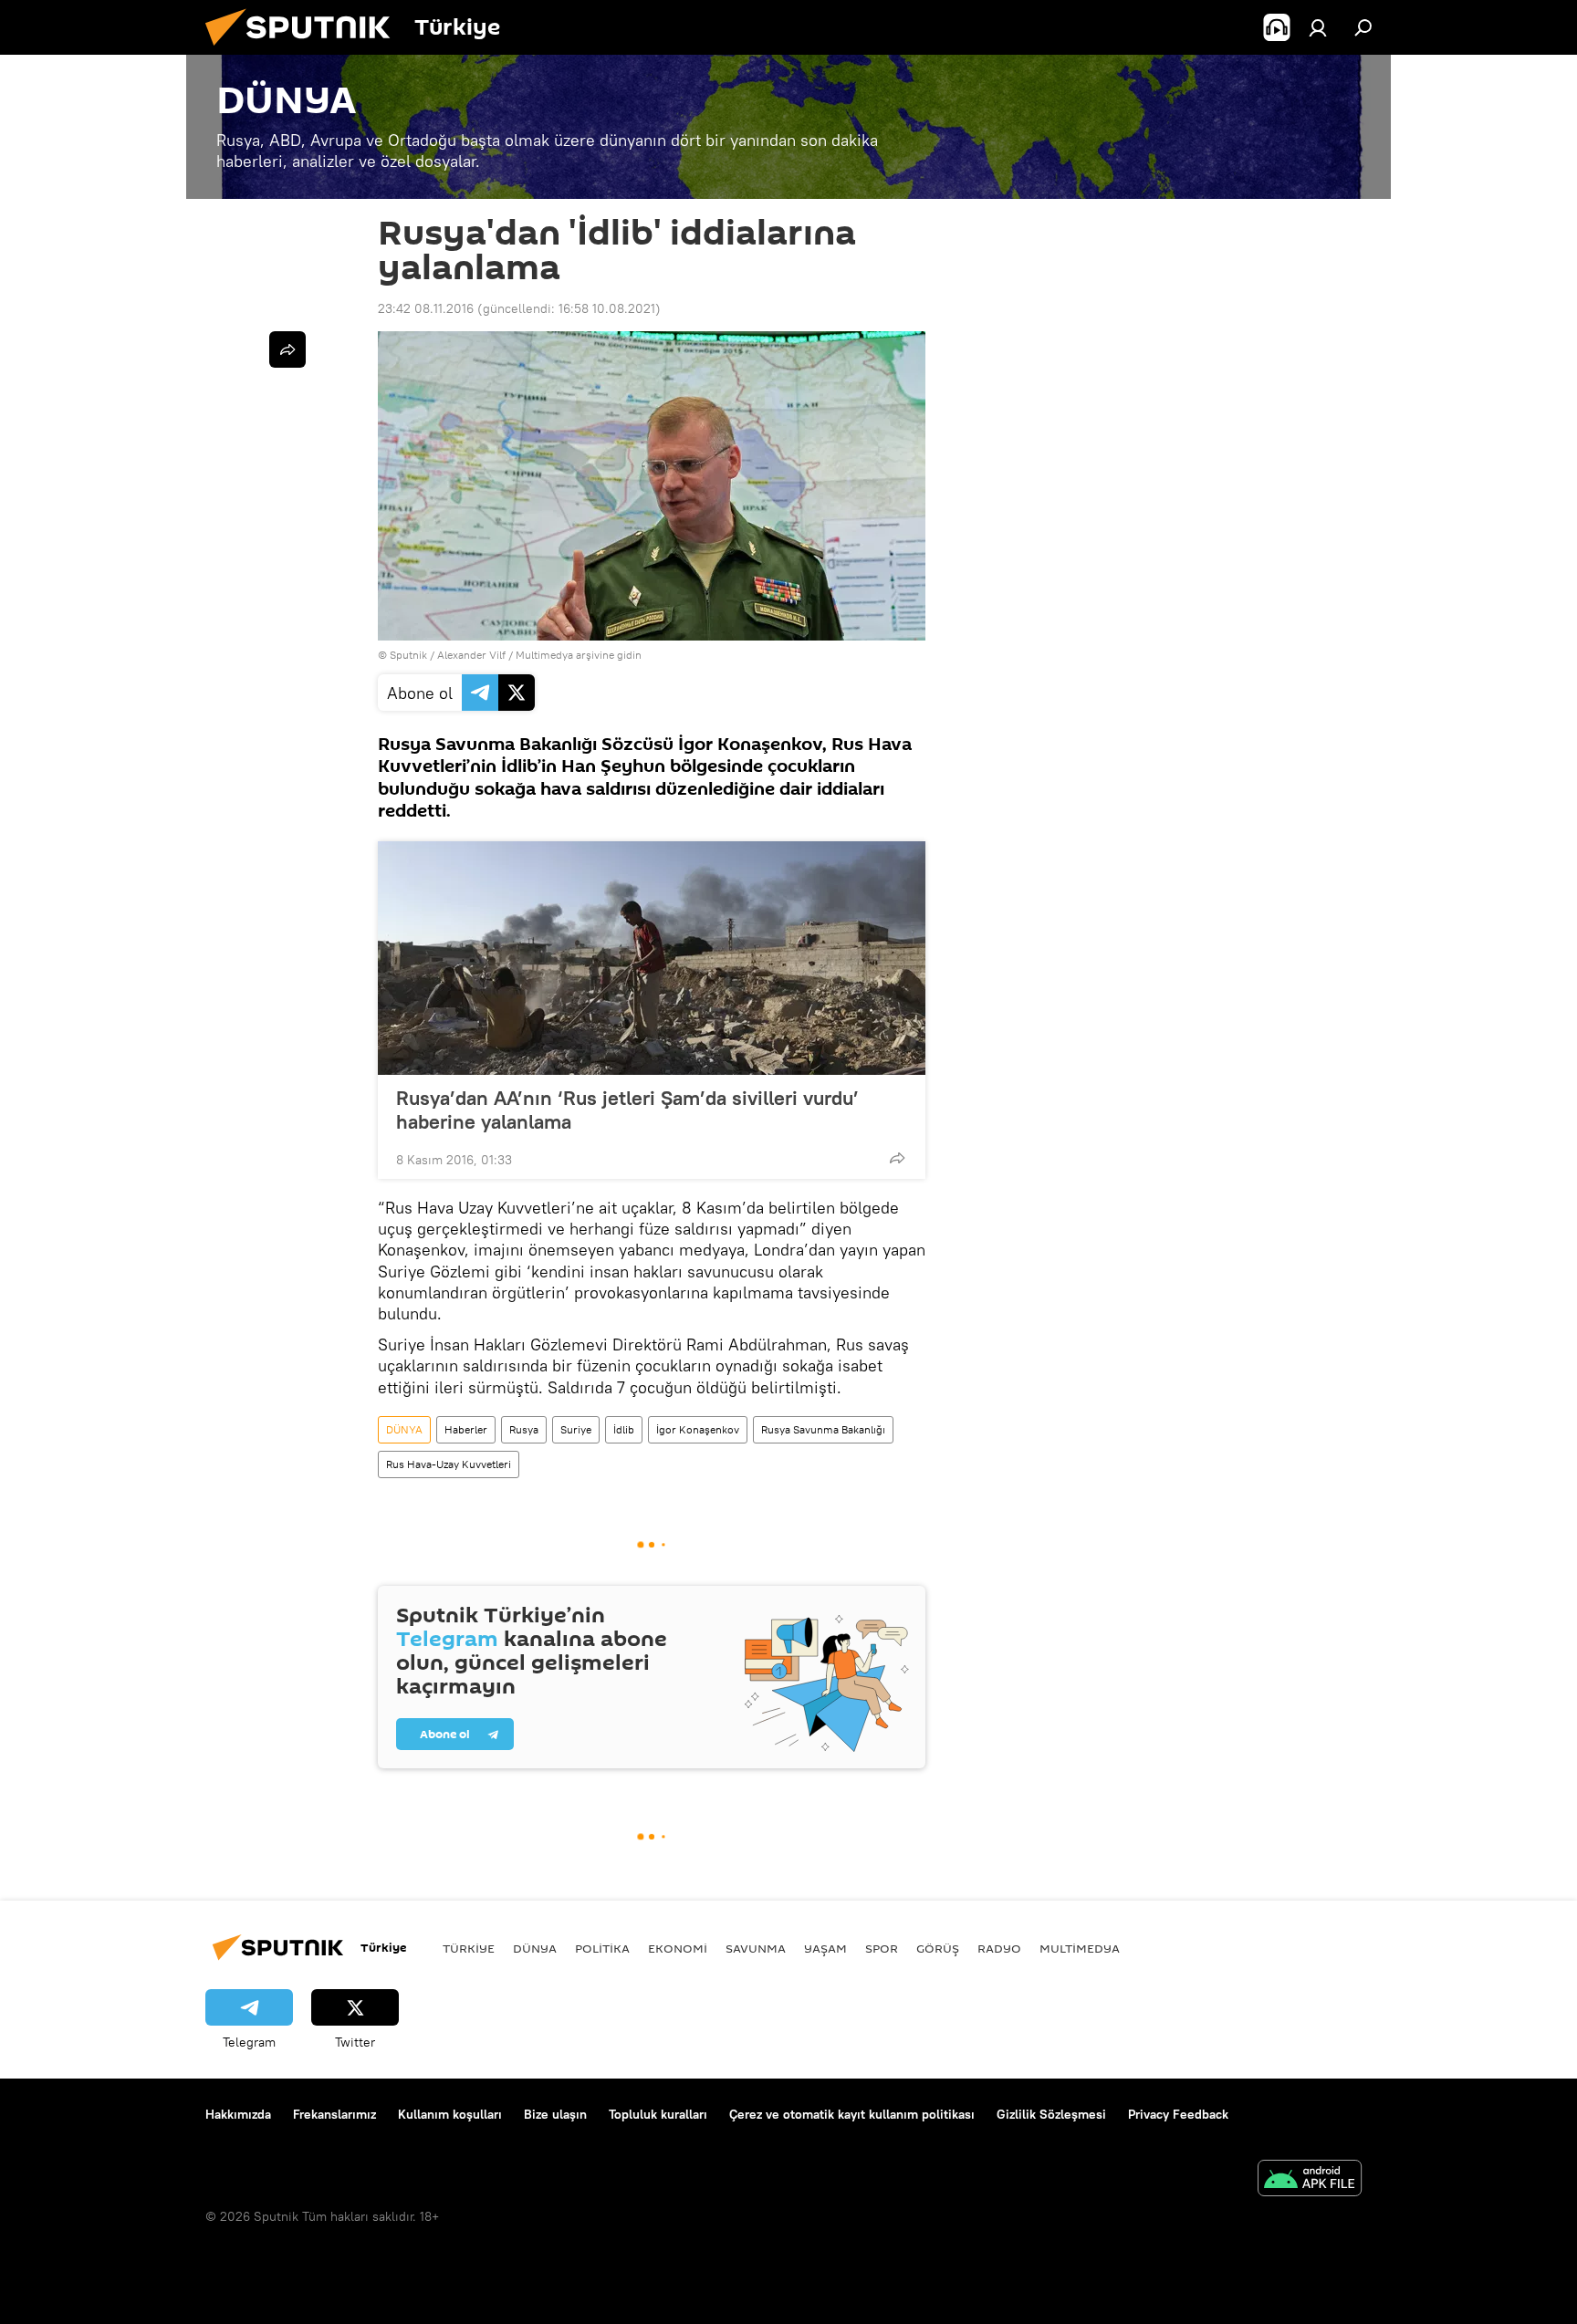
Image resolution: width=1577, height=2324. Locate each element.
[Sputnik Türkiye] (305, 50)
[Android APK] (1310, 2180)
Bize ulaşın (555, 2114)
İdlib (624, 1429)
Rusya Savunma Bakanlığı (823, 1429)
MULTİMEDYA (1080, 1948)
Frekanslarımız (334, 2114)
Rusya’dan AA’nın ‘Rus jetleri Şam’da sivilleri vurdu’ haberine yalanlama (627, 1110)
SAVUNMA (756, 1948)
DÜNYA (404, 1429)
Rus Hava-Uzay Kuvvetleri (449, 1464)
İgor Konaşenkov (698, 1429)
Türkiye (469, 1948)
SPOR (882, 1948)
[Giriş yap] (1318, 27)
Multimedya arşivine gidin (579, 655)
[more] (897, 1158)
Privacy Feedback (1178, 2114)
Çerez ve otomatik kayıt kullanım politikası (852, 2114)
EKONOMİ (678, 1948)
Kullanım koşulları (450, 2114)
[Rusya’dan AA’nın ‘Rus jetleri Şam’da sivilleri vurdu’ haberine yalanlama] (652, 958)
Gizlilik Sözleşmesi (1051, 2114)
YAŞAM (825, 1948)
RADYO (999, 1948)
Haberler (466, 1429)
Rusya (524, 1429)
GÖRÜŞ (938, 1948)
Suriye (576, 1429)
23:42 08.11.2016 (426, 308)
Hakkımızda (238, 2114)
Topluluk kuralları (658, 2114)
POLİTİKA (602, 1948)
